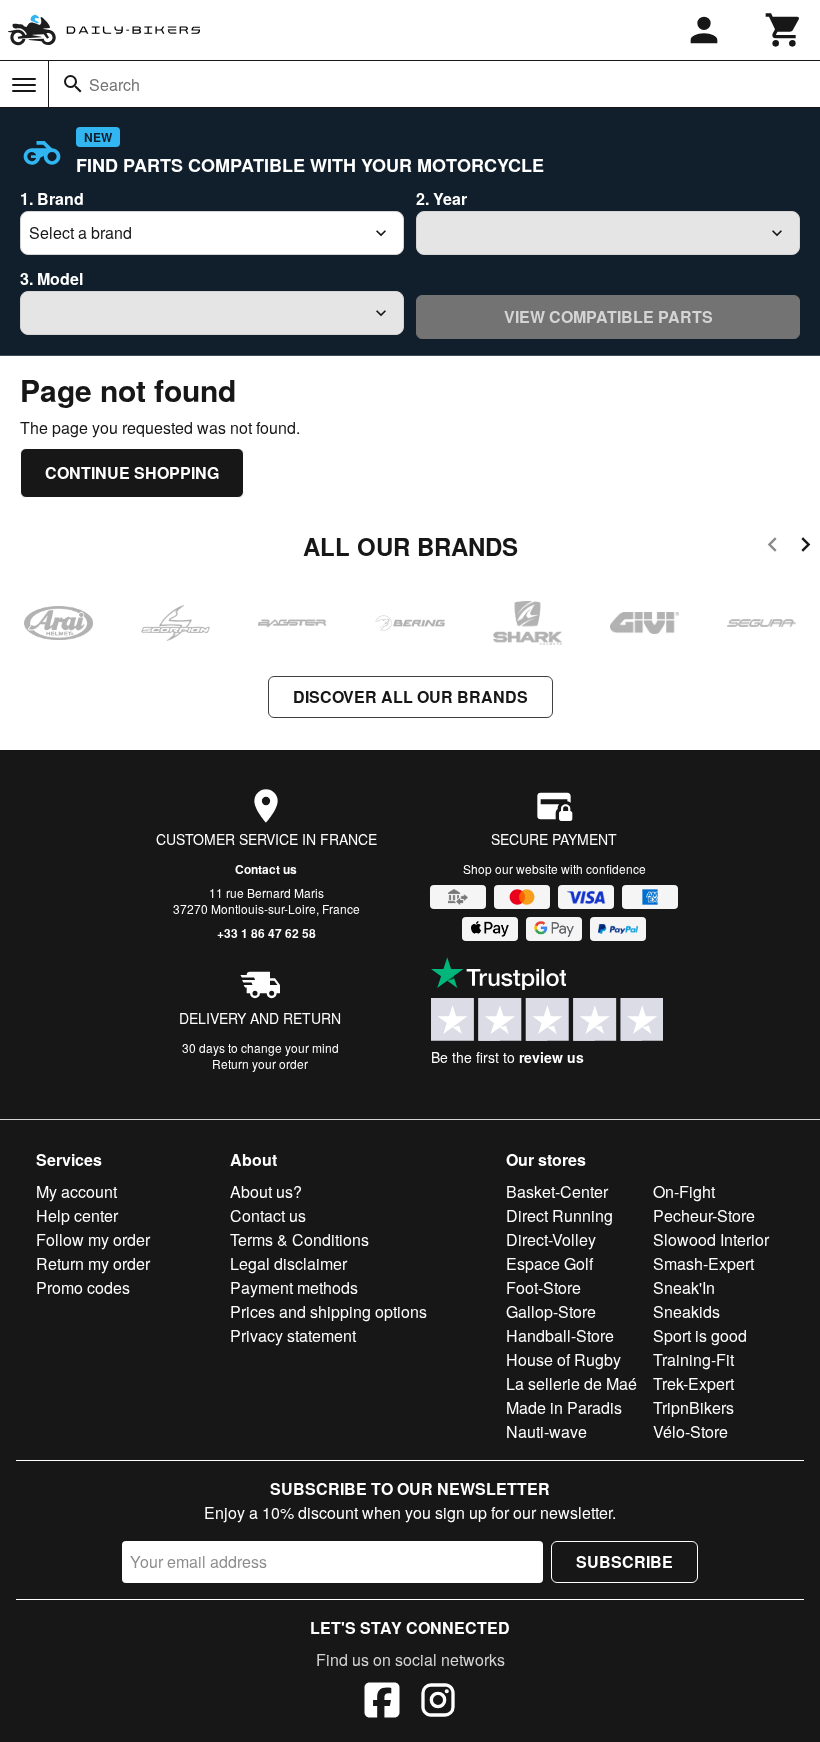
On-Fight (684, 1191)
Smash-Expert (703, 1263)
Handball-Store (560, 1335)
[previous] (772, 547)
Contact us (266, 869)
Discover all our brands (410, 696)
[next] (805, 547)
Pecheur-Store (704, 1215)
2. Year (441, 198)
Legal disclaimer (288, 1263)
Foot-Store (543, 1287)
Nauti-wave (546, 1431)
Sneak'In (684, 1287)
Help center (77, 1215)
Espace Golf (549, 1263)
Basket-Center (557, 1191)
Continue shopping (132, 472)
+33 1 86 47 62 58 (266, 933)
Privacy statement (293, 1335)
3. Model (51, 278)
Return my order (93, 1263)
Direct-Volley (551, 1239)
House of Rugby (563, 1359)
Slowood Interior (711, 1239)
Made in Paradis (564, 1407)
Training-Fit (693, 1359)
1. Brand (52, 198)
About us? (266, 1191)
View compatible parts (608, 316)
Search (114, 84)
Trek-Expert (693, 1383)
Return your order (260, 1063)
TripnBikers (693, 1407)
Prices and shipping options (328, 1311)
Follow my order (93, 1239)
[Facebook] (382, 1703)
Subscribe (624, 1561)
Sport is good (700, 1335)
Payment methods (294, 1287)
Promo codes (83, 1287)
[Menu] (24, 85)
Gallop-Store (551, 1311)
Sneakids (686, 1311)
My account (76, 1191)
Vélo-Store (690, 1431)
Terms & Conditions (299, 1239)
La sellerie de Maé (571, 1383)
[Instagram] (438, 1703)
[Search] (73, 84)
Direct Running (559, 1215)
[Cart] (784, 30)
